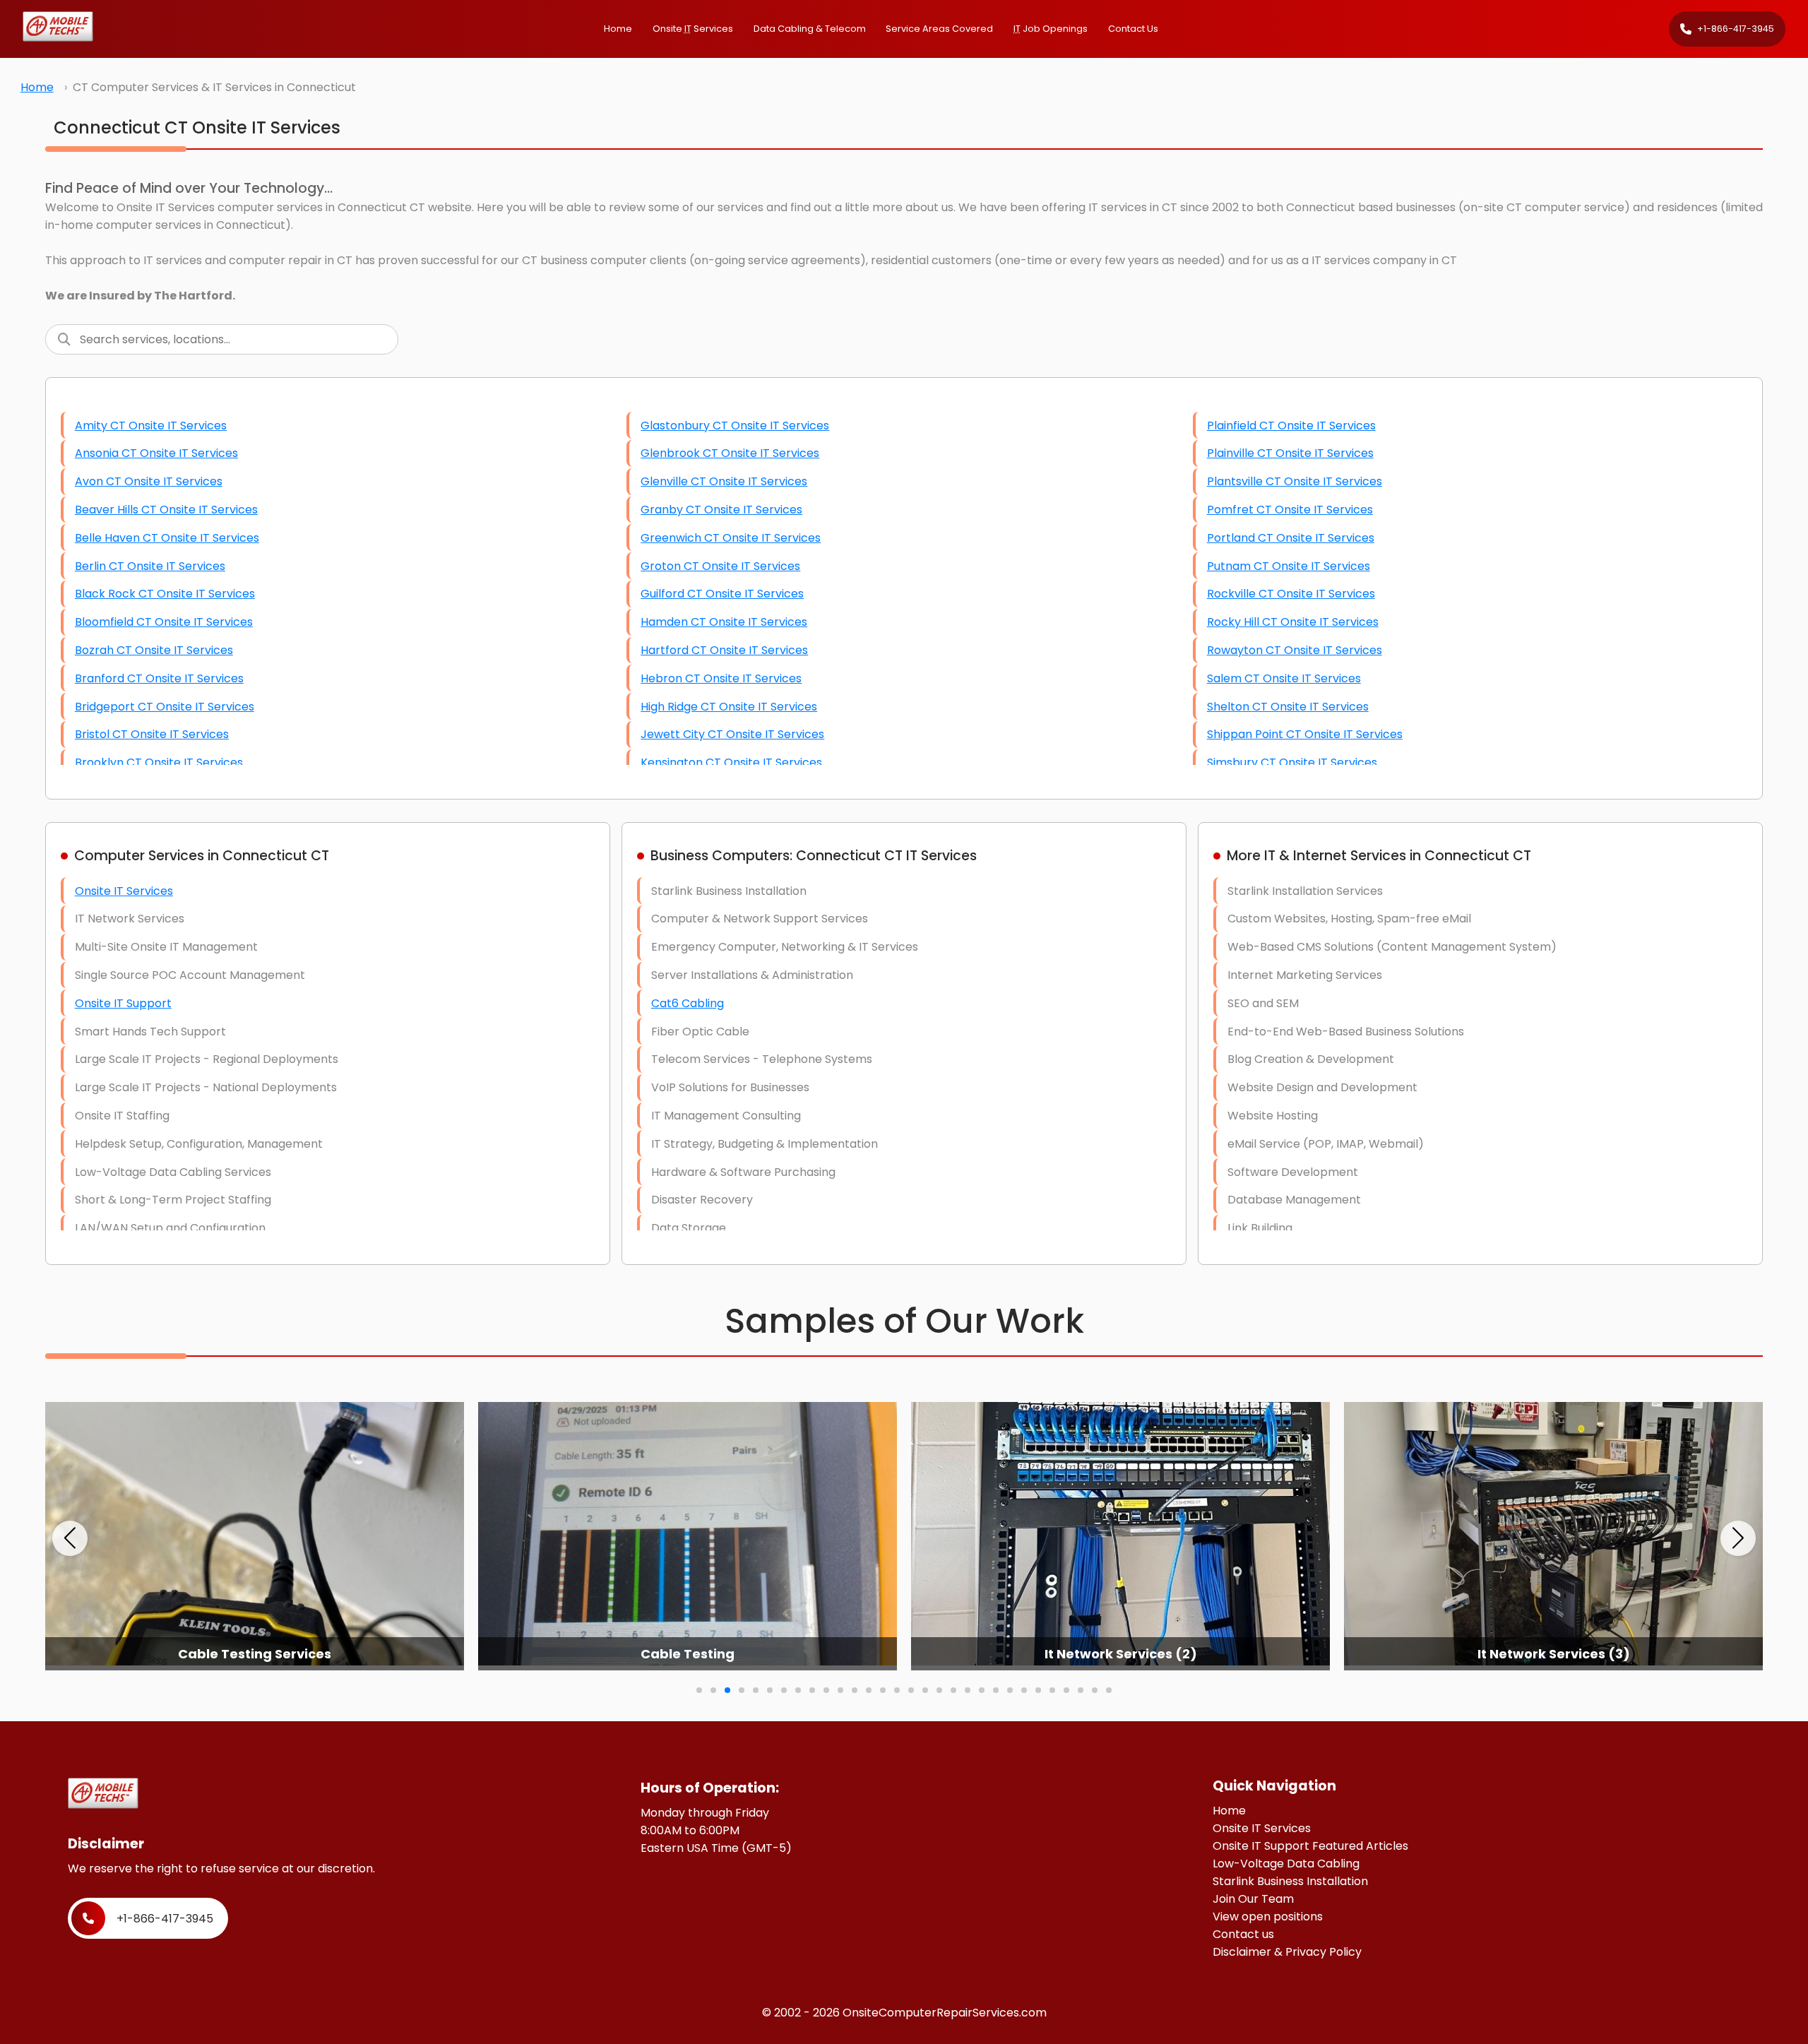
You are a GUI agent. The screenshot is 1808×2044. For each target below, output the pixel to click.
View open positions (1268, 1917)
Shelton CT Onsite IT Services (1288, 707)
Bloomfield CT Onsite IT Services (164, 622)
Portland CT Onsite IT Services (1291, 538)
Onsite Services (693, 29)
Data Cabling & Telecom (810, 29)
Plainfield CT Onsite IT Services (1291, 426)
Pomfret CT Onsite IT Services (1290, 510)
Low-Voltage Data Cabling (1286, 1864)
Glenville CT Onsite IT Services (724, 481)
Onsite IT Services (124, 891)
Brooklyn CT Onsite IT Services (159, 762)
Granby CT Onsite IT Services (721, 510)
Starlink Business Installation (1290, 1881)
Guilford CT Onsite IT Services (722, 594)
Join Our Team (1253, 1899)
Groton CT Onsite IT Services (720, 566)
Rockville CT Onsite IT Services (1291, 594)
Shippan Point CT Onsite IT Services (1305, 734)
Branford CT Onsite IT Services (159, 678)
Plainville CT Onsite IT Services (1290, 453)
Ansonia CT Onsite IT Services (156, 453)
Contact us (1243, 1934)
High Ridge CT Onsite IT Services (729, 707)
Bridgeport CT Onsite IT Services (165, 707)
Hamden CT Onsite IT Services (724, 622)
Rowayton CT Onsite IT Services (1295, 650)
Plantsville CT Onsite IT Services (1295, 481)
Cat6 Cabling (688, 1003)
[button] (70, 1538)
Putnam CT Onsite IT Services (1289, 566)
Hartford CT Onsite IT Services (724, 650)
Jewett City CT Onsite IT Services (732, 734)
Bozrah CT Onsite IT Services (154, 650)
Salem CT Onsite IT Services (1284, 678)
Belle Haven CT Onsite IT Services (167, 538)
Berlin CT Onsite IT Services (150, 566)
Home (618, 29)
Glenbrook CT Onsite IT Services (730, 453)
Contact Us (1133, 29)
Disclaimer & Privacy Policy (1287, 1952)
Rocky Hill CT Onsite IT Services (1293, 622)
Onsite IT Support (123, 1003)
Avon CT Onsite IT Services (149, 481)
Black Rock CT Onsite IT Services (165, 594)
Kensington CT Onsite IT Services (731, 762)
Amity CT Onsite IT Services (151, 426)
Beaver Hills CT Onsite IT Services (166, 510)
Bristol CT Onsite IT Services (152, 734)
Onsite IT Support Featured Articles (1310, 1846)
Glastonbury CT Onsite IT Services (735, 426)
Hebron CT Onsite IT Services (721, 678)
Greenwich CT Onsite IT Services (731, 538)
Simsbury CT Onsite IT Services (1292, 762)
